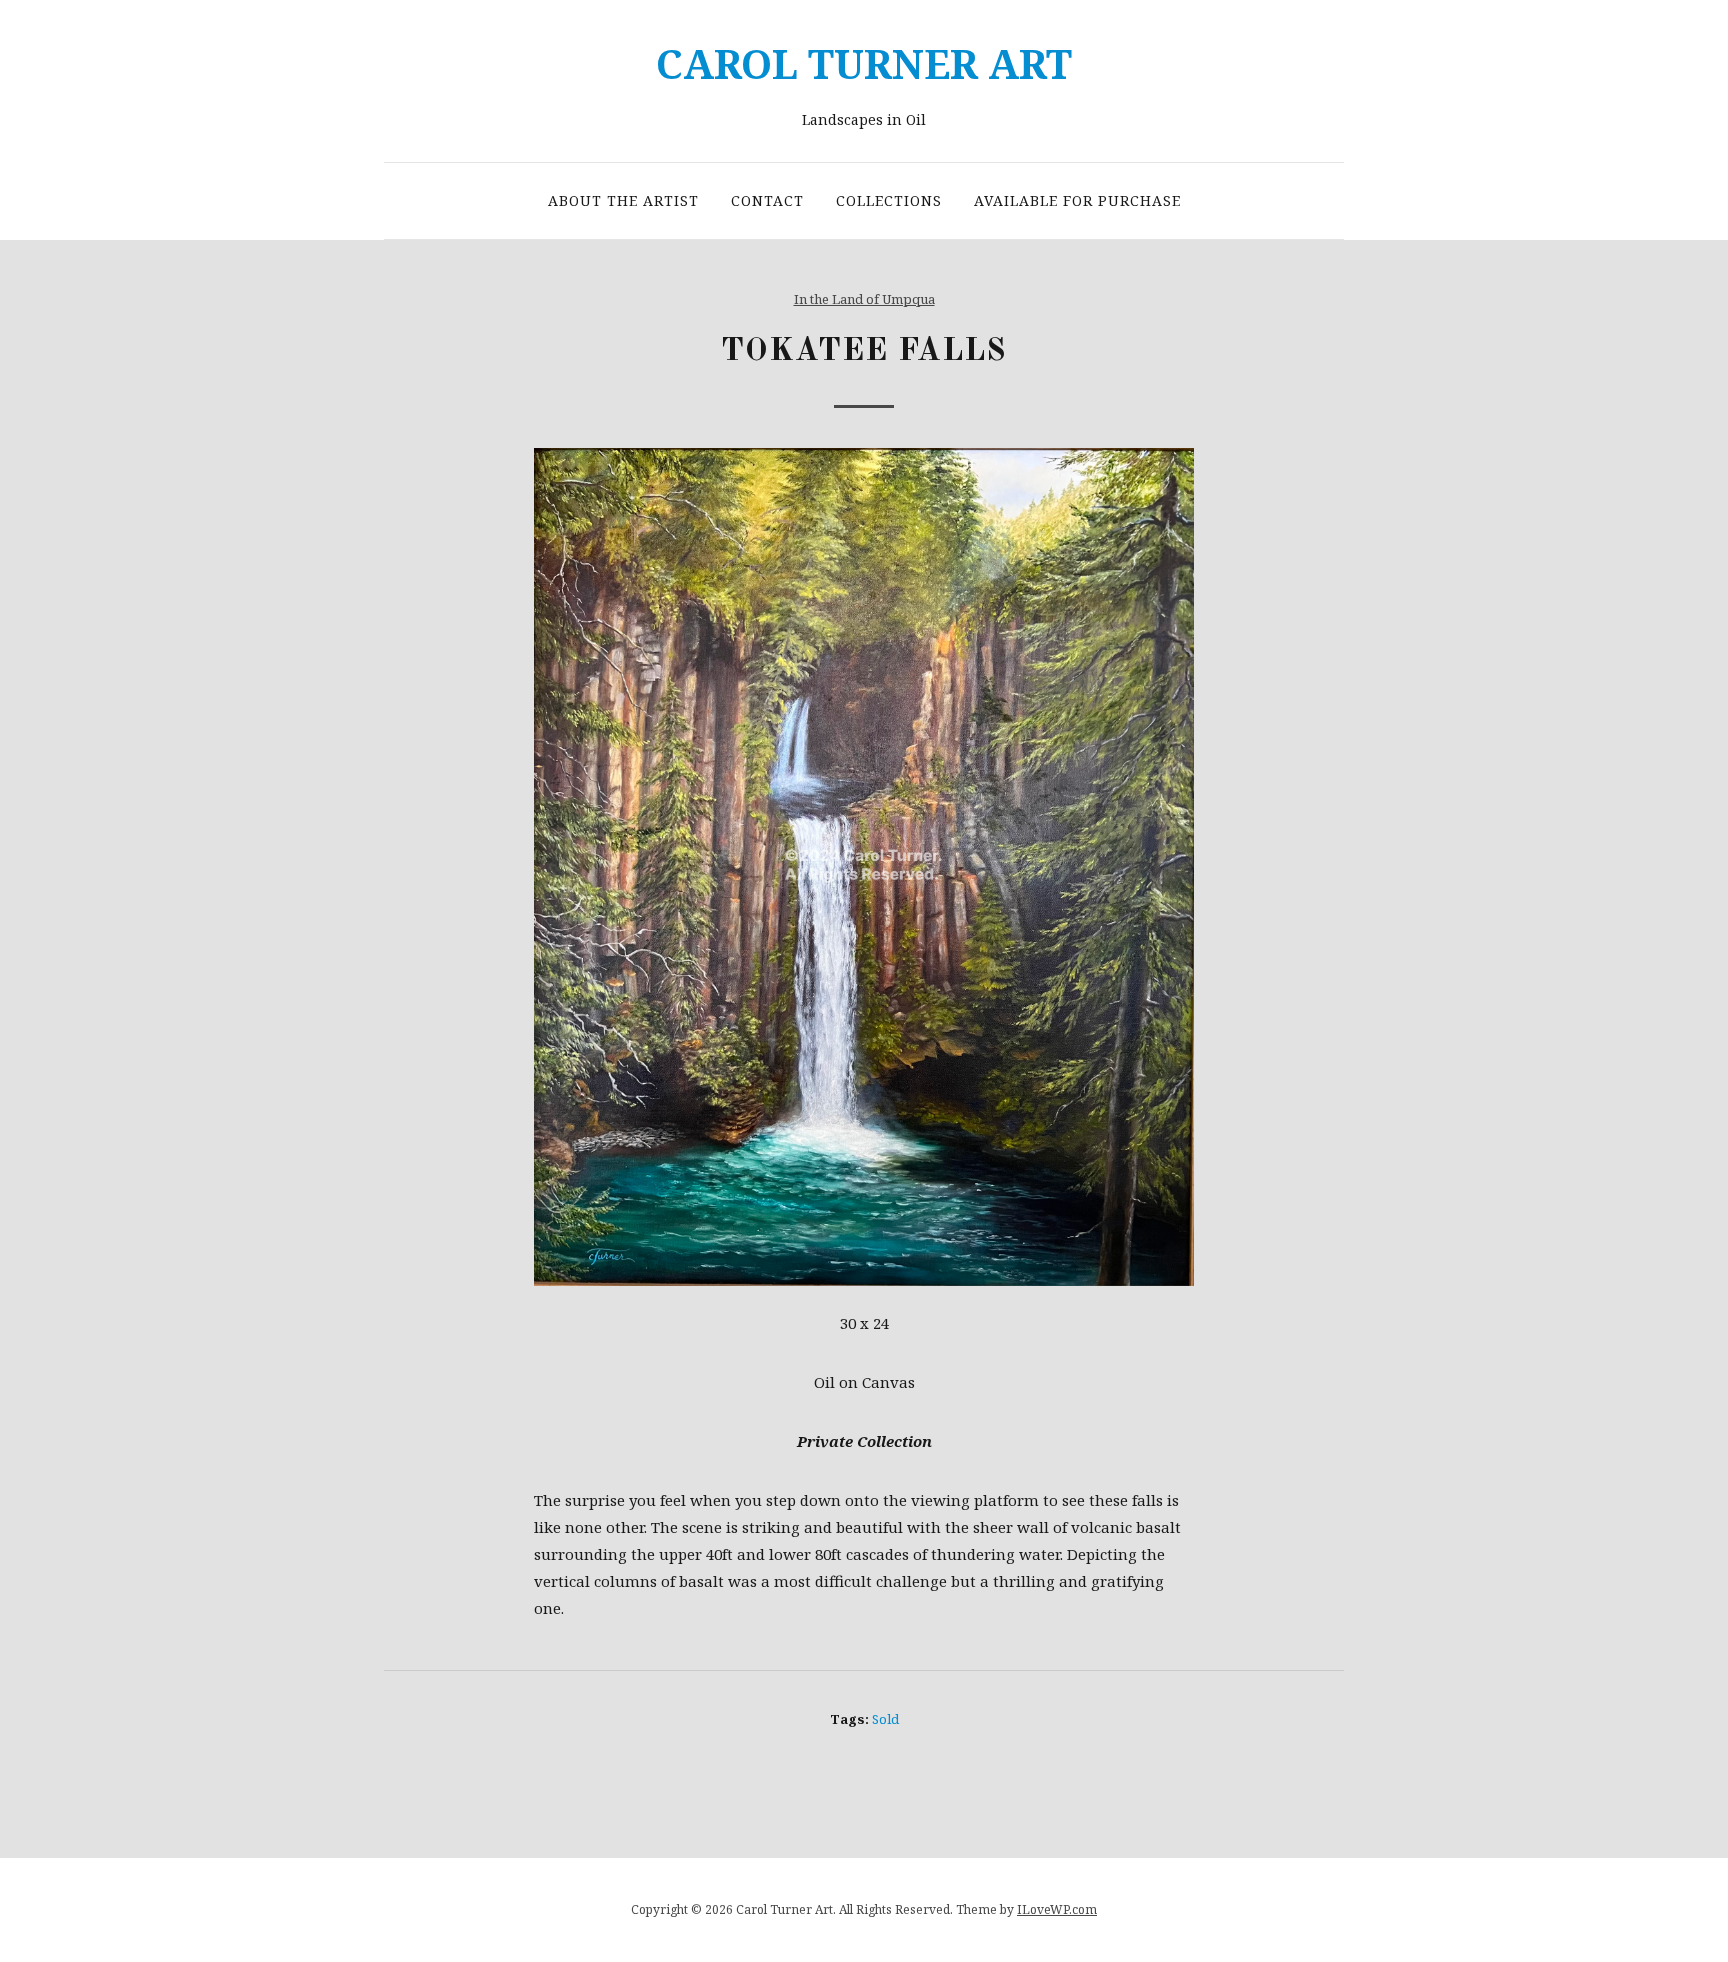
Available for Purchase (1077, 200)
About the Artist (623, 200)
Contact (767, 200)
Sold (885, 1719)
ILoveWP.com (1057, 1909)
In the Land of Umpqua (864, 299)
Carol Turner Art (864, 63)
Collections (889, 200)
